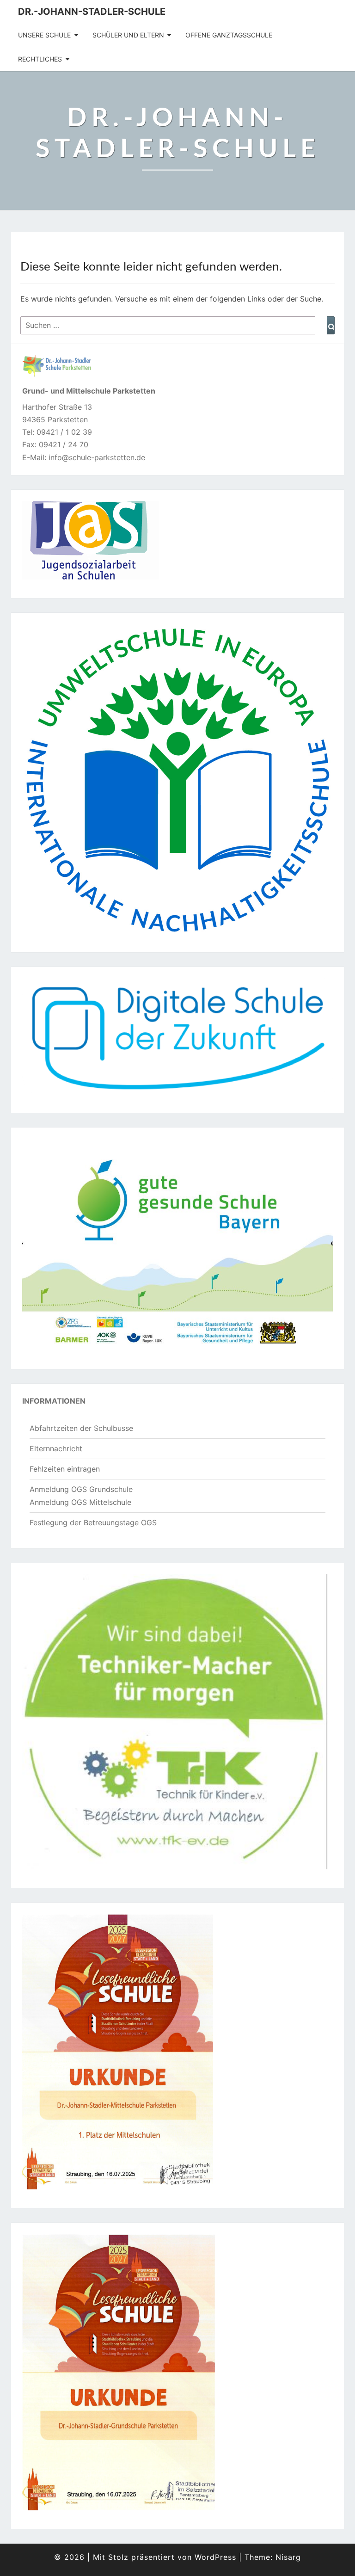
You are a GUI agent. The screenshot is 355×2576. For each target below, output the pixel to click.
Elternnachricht (56, 1448)
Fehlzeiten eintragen (65, 1469)
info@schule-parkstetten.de (97, 457)
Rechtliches (40, 59)
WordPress (215, 2557)
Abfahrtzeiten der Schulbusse (81, 1428)
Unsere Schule (44, 35)
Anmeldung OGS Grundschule (81, 1489)
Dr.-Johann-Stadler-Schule (92, 12)
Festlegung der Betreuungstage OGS (93, 1522)
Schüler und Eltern (128, 35)
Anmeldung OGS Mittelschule (80, 1502)
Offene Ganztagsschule (229, 35)
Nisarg (288, 2557)
